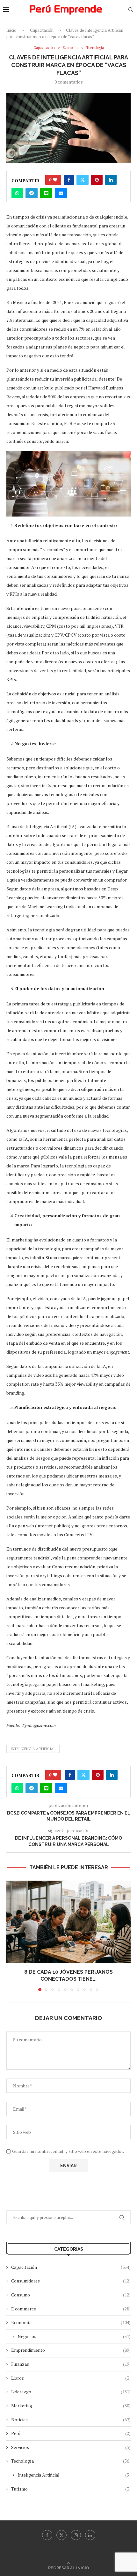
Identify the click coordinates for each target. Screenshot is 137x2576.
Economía (71, 2322)
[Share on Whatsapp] (17, 193)
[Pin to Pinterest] (97, 180)
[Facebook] (47, 2535)
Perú (71, 2433)
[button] (12, 1936)
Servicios (71, 2447)
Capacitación (42, 30)
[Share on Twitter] (83, 180)
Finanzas (71, 2364)
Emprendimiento (71, 2350)
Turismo (71, 2489)
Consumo (71, 2295)
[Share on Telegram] (32, 193)
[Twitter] (61, 2535)
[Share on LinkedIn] (111, 180)
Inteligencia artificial (33, 1749)
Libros (71, 2378)
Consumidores (71, 2281)
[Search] (131, 10)
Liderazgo (71, 2392)
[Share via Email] (61, 193)
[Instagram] (76, 2535)
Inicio (11, 30)
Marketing (71, 2406)
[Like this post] (55, 180)
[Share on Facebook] (69, 180)
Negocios (74, 2336)
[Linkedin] (90, 2535)
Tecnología (71, 2461)
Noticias (71, 2420)
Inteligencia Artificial (74, 2475)
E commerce (71, 2309)
